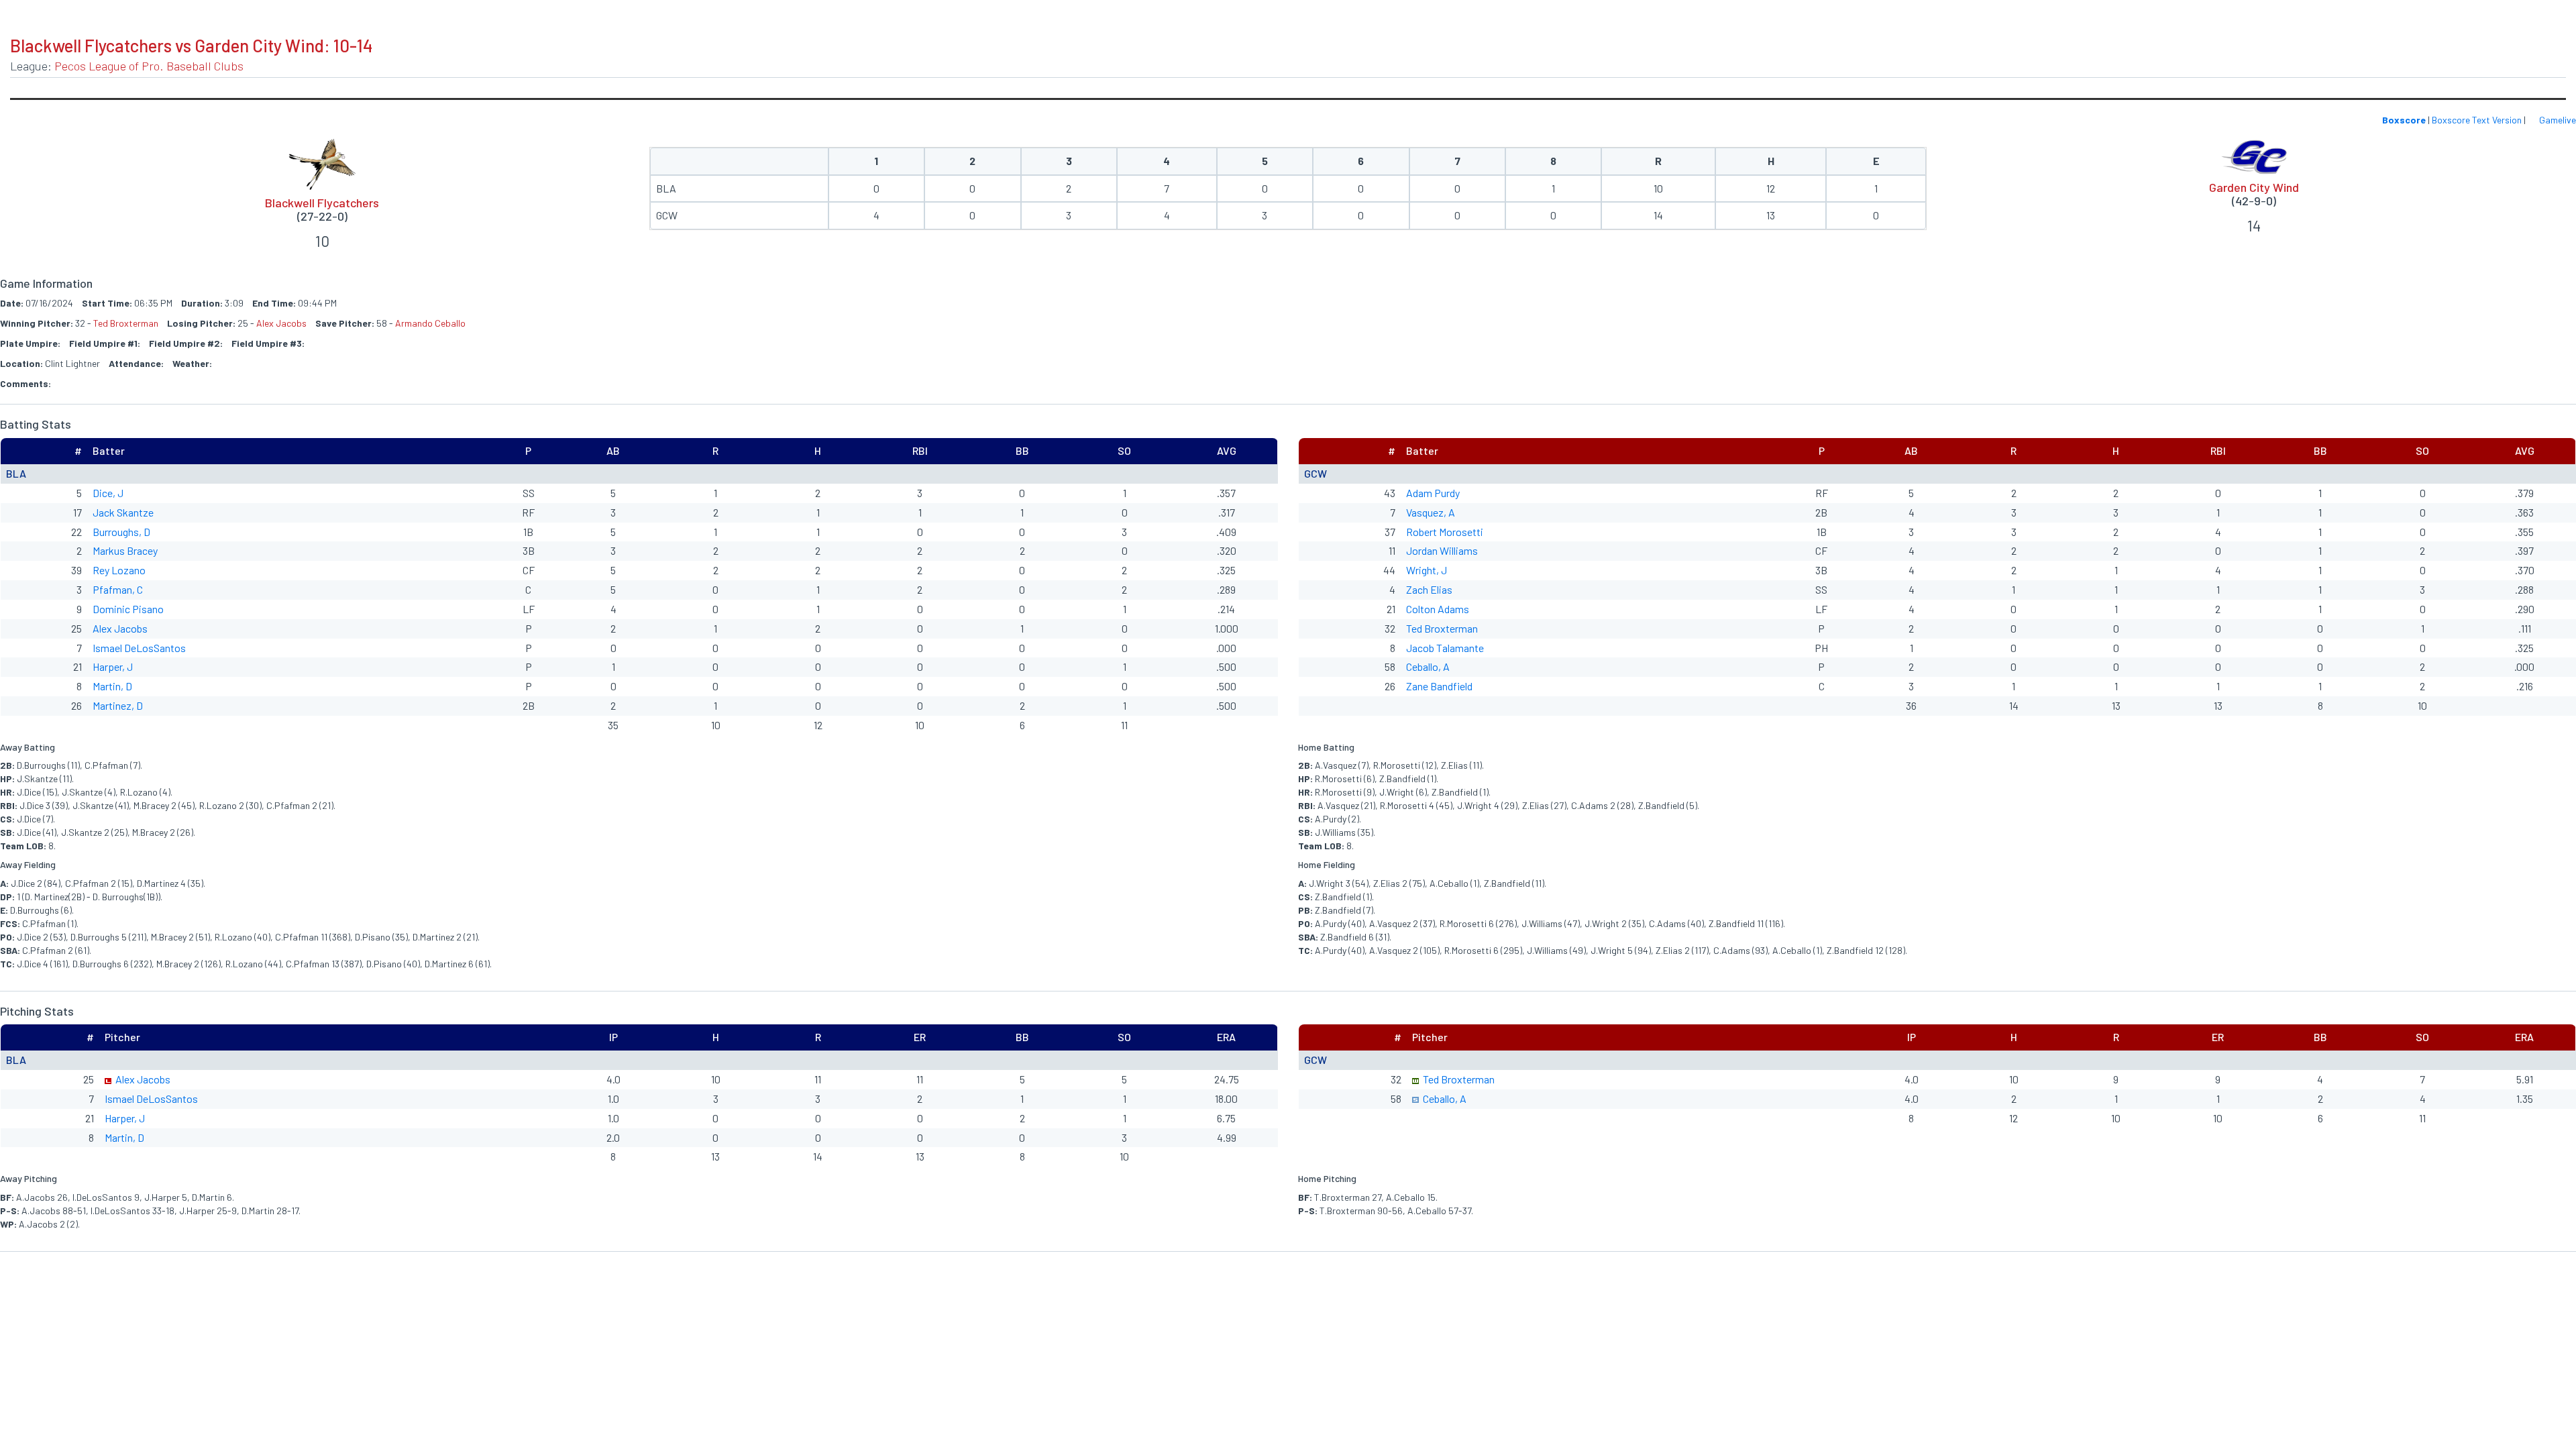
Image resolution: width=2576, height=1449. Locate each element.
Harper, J (113, 666)
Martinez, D (118, 705)
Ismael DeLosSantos (139, 648)
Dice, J (108, 493)
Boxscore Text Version (2477, 120)
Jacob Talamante (1445, 648)
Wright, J (1427, 570)
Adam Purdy (1433, 493)
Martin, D (112, 686)
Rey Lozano (119, 570)
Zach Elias (1429, 589)
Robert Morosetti (1445, 532)
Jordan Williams (1442, 550)
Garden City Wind (2254, 187)
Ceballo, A (1428, 666)
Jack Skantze (123, 512)
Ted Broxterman (126, 323)
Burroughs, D (121, 532)
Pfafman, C (118, 589)
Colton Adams (1438, 609)
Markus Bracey (125, 550)
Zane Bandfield (1439, 686)
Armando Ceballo (430, 323)
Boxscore (2404, 120)
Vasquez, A (1431, 512)
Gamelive (2557, 120)
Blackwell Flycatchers (322, 203)
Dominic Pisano (128, 609)
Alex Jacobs (281, 323)
